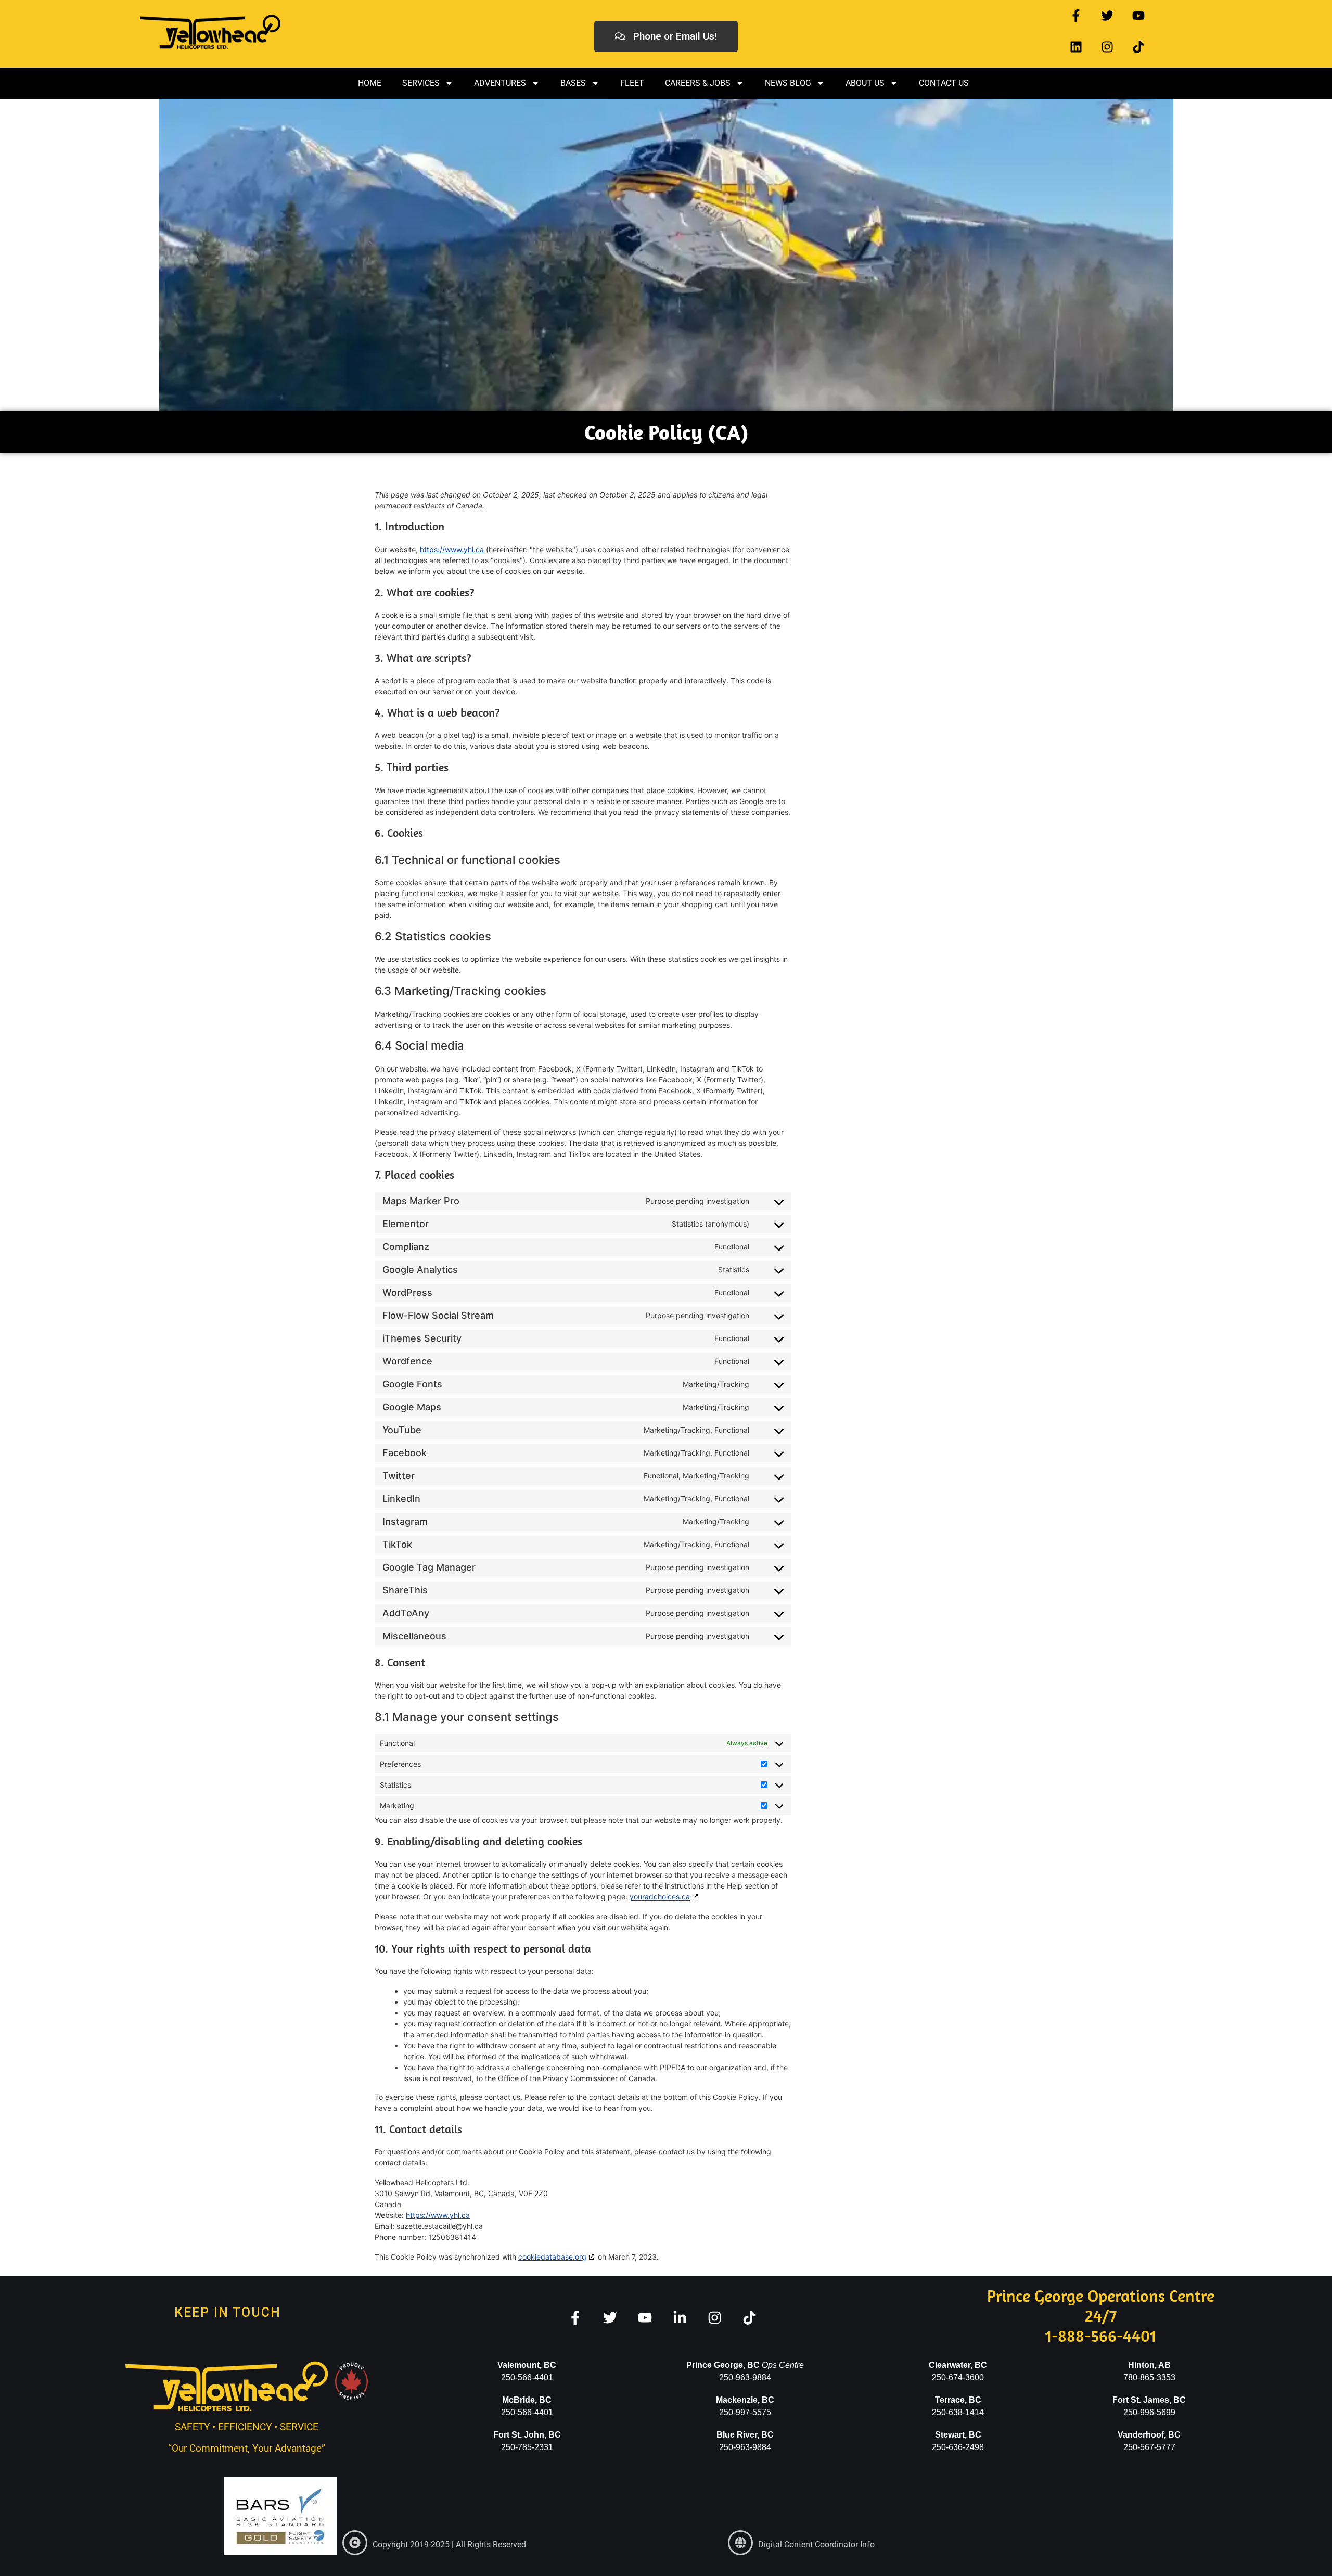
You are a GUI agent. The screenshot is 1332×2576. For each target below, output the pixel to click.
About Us (865, 83)
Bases (573, 83)
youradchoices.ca (660, 1897)
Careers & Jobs (698, 83)
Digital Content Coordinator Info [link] (816, 2545)
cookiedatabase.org (552, 2257)
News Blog (788, 83)
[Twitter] (1107, 16)
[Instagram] (1107, 47)
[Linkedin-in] (680, 2318)
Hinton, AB (1149, 2365)
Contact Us (944, 83)
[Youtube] (1138, 16)
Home (370, 83)
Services (421, 83)
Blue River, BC (745, 2435)
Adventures (500, 83)
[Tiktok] (1138, 47)
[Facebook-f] (1076, 16)
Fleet (632, 83)
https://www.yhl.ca (452, 549)
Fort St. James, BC (1149, 2400)
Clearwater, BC (958, 2365)
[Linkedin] (1076, 47)
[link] (355, 2543)
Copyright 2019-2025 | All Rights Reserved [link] (449, 2545)
